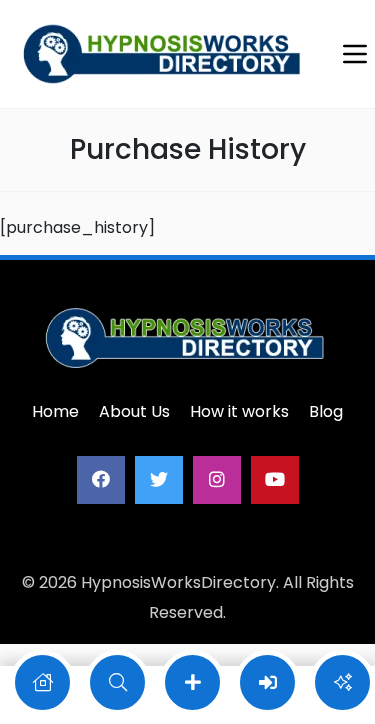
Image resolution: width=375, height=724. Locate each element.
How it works (239, 411)
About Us (134, 411)
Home (55, 411)
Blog (326, 411)
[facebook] (101, 480)
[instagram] (217, 480)
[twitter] (159, 480)
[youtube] (275, 480)
